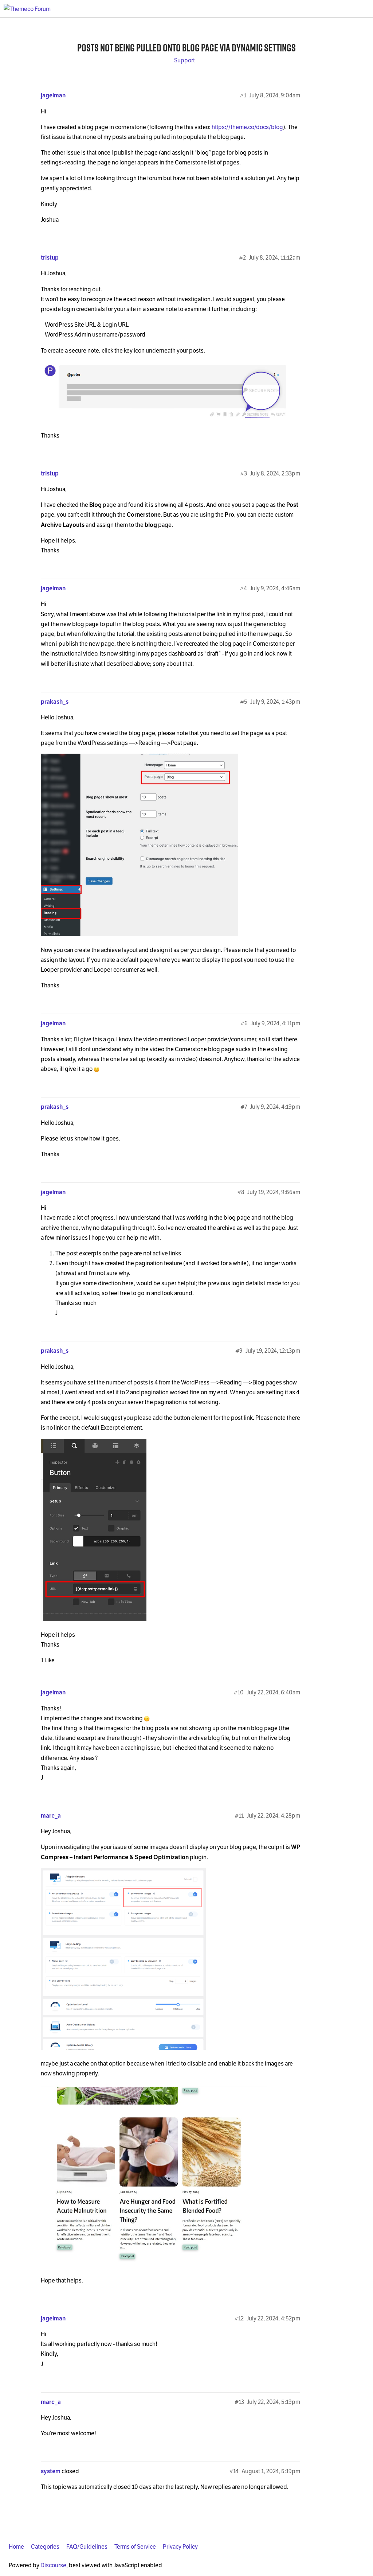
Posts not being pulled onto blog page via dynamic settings (186, 48)
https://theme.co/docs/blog (247, 127)
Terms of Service (135, 2547)
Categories (45, 2547)
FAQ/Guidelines (87, 2547)
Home (16, 2547)
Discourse (53, 2565)
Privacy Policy (180, 2547)
